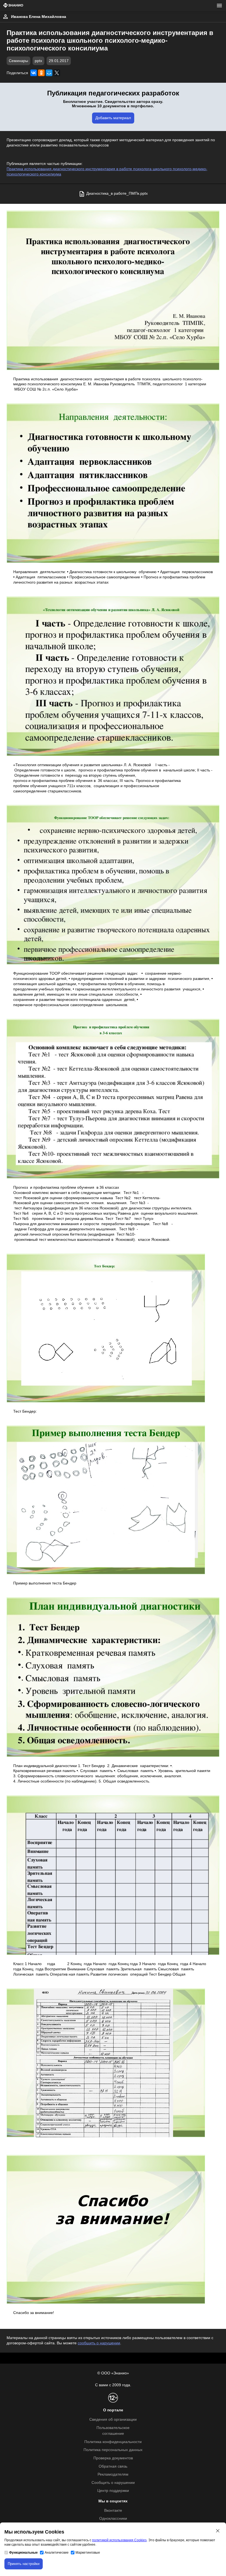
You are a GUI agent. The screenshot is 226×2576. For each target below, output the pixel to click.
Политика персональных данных (113, 2450)
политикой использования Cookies (119, 2540)
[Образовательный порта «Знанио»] (13, 6)
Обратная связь (113, 2466)
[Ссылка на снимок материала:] (113, 290)
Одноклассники (113, 2518)
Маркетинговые (88, 2553)
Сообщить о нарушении (113, 2483)
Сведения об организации (113, 2419)
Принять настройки (24, 2564)
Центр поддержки (113, 2491)
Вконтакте (113, 2510)
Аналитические (57, 2553)
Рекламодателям (113, 2474)
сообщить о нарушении (99, 2343)
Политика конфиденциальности (113, 2442)
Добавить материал (113, 118)
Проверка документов (113, 2458)
